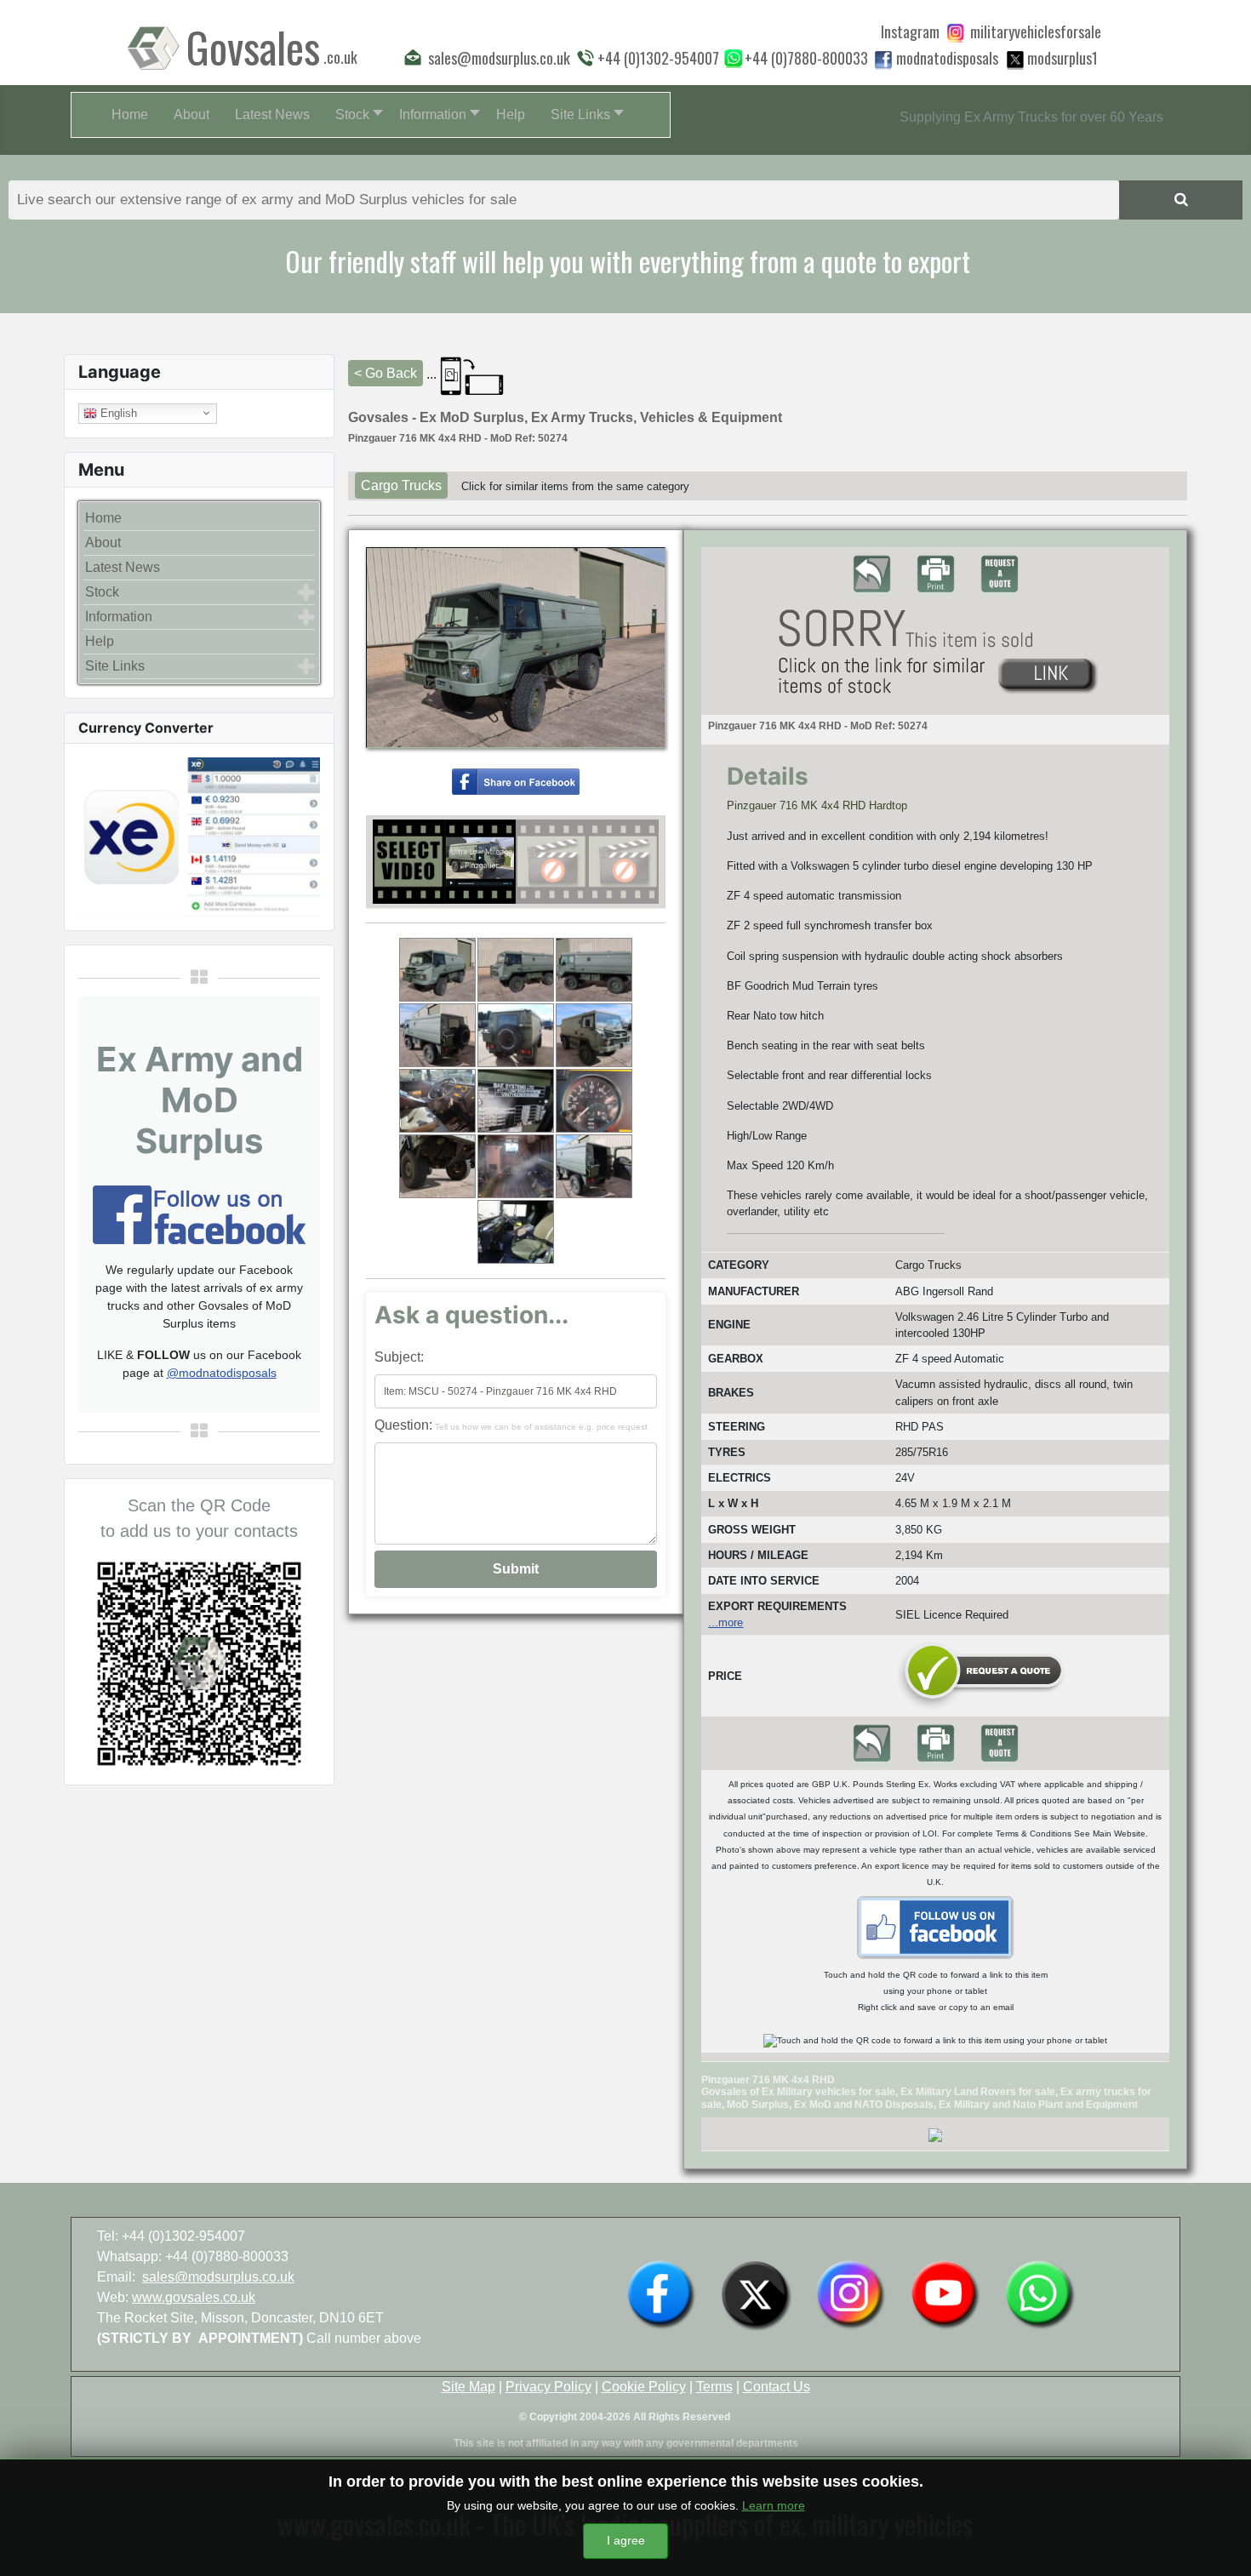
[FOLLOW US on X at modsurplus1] (1062, 58)
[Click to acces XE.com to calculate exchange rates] (199, 835)
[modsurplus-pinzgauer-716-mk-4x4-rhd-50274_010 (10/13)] (437, 1166)
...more (725, 1622)
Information (119, 617)
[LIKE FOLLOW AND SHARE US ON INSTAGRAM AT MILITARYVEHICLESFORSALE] (1036, 31)
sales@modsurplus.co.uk (218, 2277)
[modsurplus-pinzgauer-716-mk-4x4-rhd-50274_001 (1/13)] (437, 970)
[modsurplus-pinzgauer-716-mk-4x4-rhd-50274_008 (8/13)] (516, 1101)
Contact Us (777, 2387)
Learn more (774, 2505)
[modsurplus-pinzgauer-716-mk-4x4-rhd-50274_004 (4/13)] (437, 1035)
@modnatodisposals (222, 1373)
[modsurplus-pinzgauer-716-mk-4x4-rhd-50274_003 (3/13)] (594, 970)
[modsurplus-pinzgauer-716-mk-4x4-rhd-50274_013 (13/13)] (516, 1232)
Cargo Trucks (401, 485)
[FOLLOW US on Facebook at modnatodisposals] (883, 60)
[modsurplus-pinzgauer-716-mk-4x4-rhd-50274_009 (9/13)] (594, 1101)
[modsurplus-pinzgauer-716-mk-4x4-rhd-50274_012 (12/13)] (594, 1166)
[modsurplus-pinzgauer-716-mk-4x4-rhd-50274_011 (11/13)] (516, 1166)
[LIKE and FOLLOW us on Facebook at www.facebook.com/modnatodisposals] (661, 2294)
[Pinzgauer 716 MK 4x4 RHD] (516, 780)
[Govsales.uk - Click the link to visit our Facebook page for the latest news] (935, 1926)
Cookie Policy (644, 2387)
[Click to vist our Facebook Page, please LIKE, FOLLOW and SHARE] (199, 1213)
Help (100, 641)
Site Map (468, 2387)
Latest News (123, 567)
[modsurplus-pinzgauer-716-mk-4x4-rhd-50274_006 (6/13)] (594, 1035)
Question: (511, 1425)
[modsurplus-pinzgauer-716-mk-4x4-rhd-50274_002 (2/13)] (516, 970)
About (103, 543)
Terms (714, 2387)
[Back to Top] (1221, 2545)
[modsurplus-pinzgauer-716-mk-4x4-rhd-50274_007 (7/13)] (437, 1101)
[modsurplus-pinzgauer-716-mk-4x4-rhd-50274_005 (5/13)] (516, 1035)
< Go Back (386, 373)
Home (103, 518)
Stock (102, 592)
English (117, 412)
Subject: (399, 1357)
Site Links (115, 666)
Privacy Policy (548, 2387)
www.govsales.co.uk (194, 2297)
